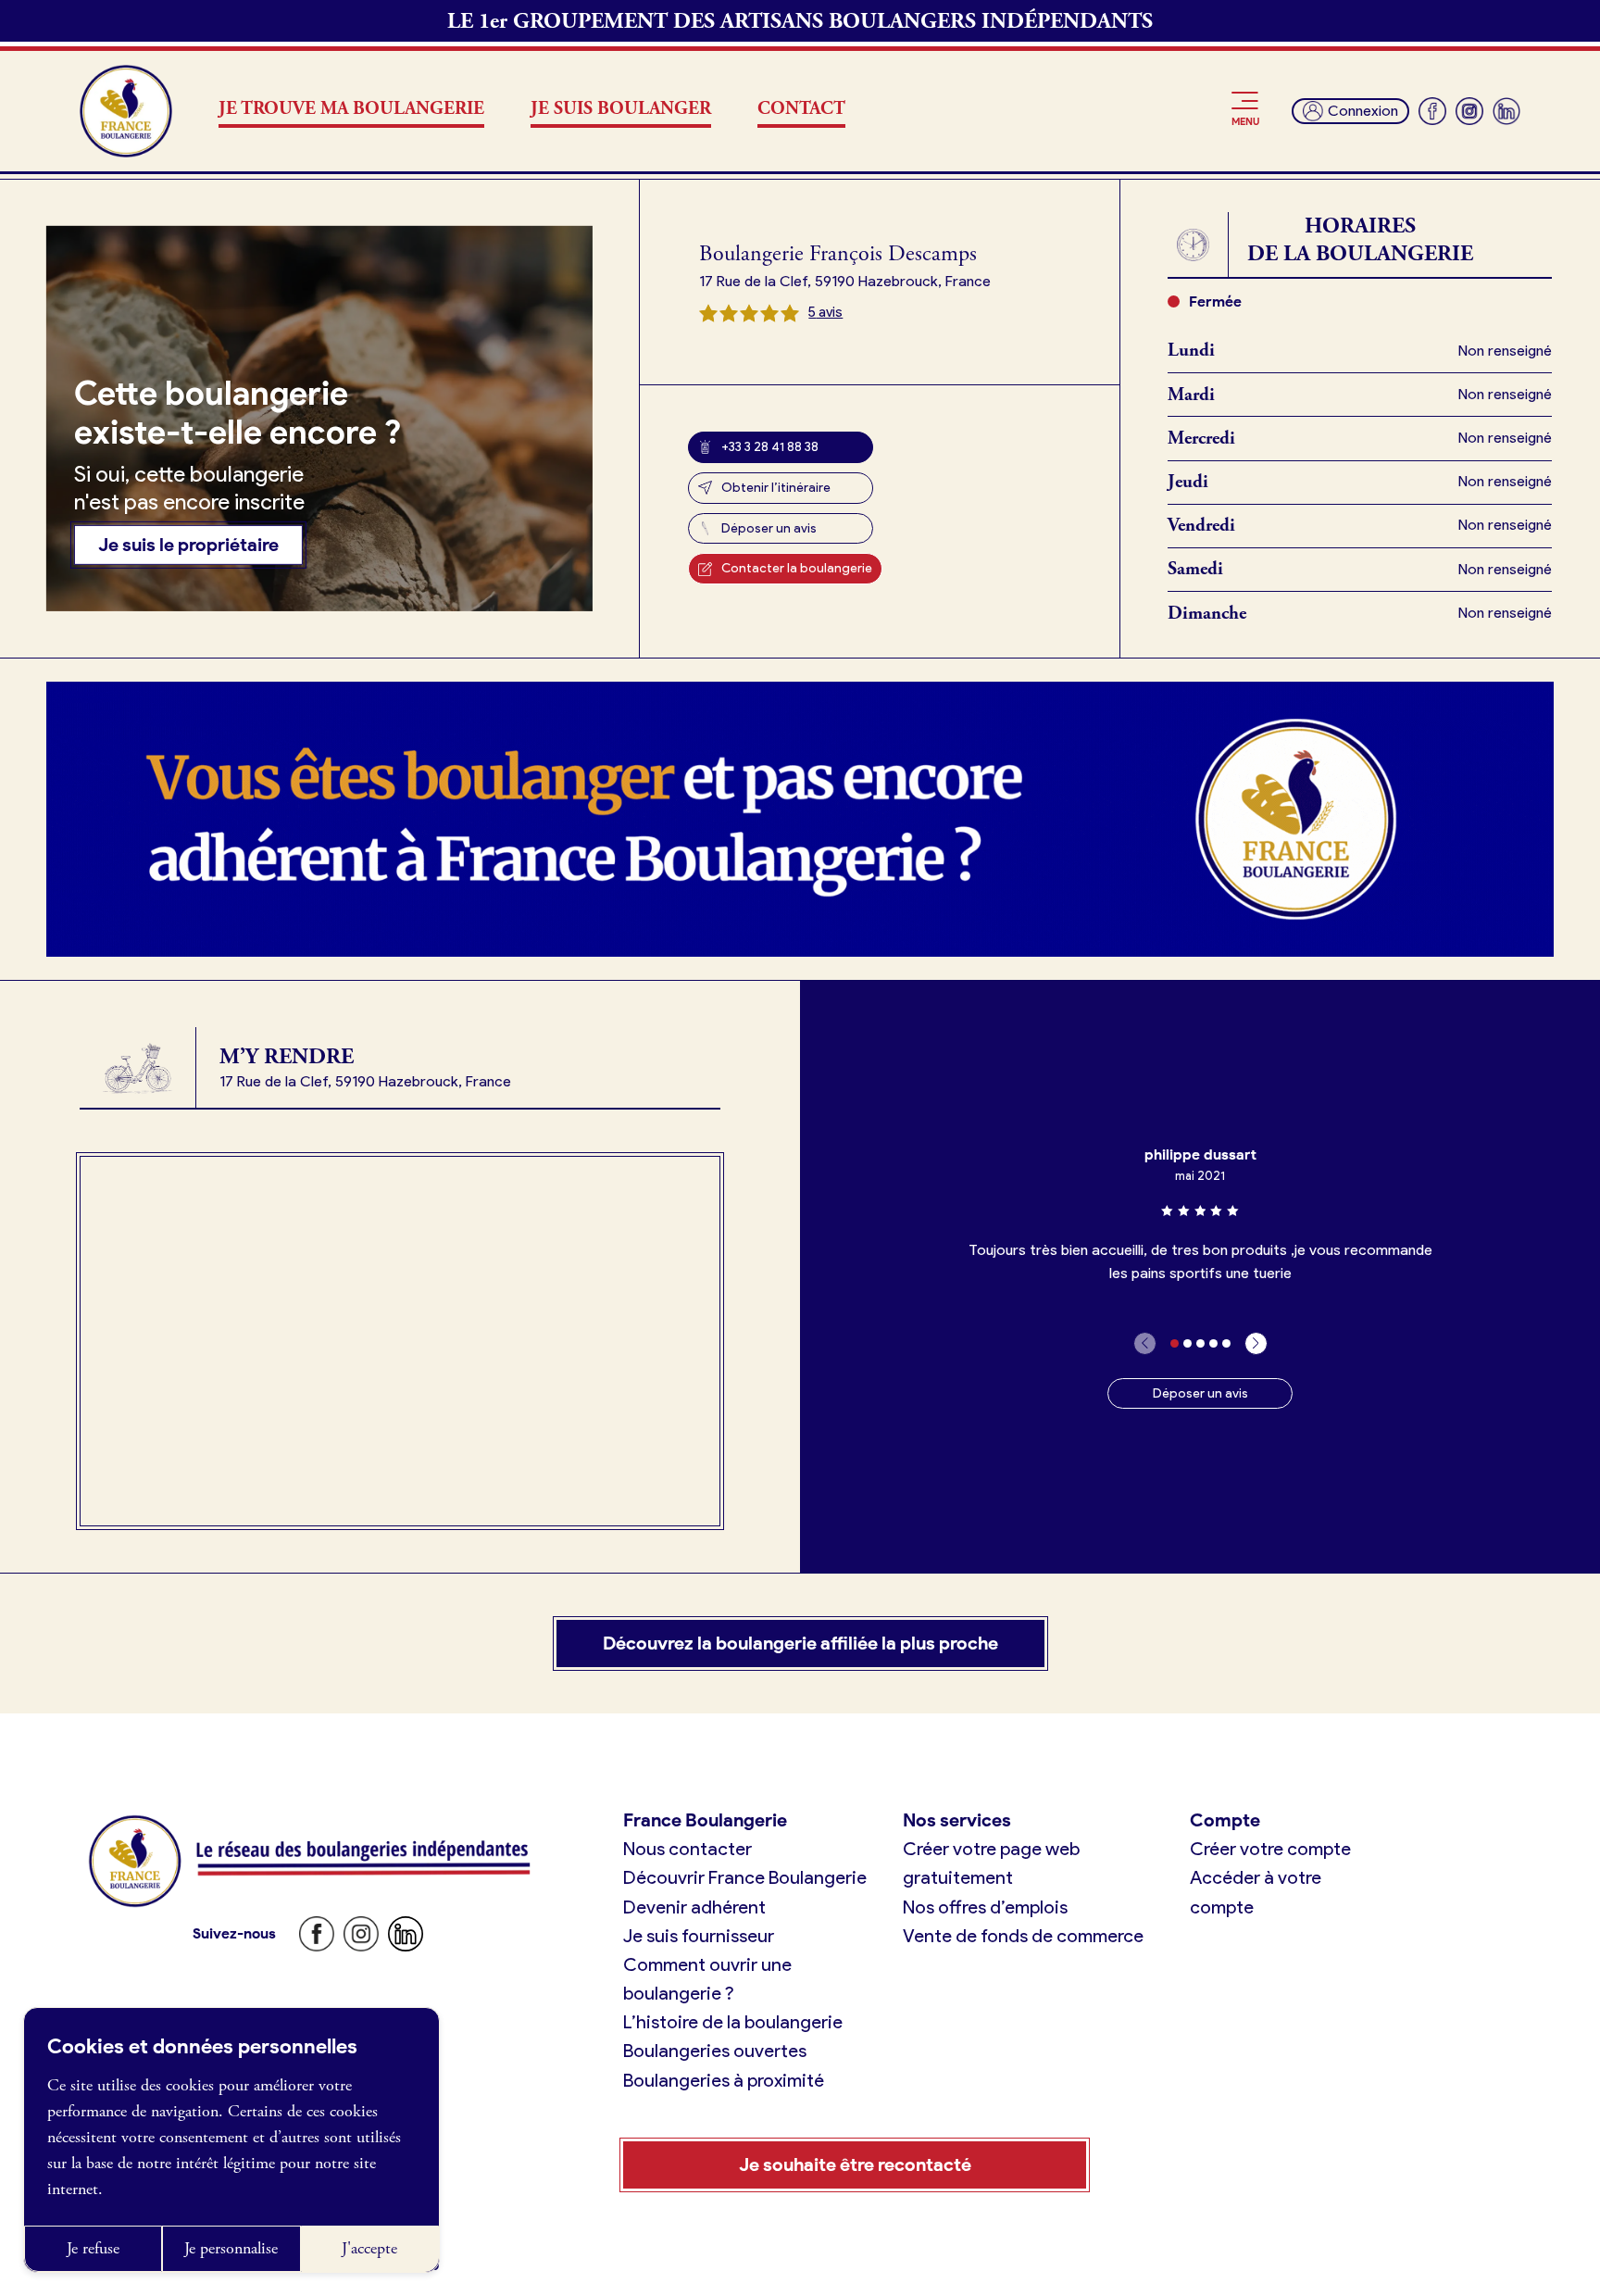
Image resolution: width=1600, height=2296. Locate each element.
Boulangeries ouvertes (715, 2051)
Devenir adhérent (694, 1907)
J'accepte (369, 2248)
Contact (801, 109)
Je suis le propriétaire (188, 545)
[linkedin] (1506, 111)
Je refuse (93, 2248)
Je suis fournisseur (699, 1936)
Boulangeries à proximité (724, 2080)
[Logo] (126, 111)
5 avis (825, 312)
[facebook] (1432, 111)
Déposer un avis (769, 528)
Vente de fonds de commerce (1023, 1936)
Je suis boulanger (621, 109)
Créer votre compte (1270, 1849)
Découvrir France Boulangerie (745, 1877)
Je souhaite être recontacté (855, 2164)
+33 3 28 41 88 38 (770, 447)
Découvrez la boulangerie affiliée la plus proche (800, 1643)
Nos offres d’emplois (985, 1907)
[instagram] (1469, 111)
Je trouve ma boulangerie (351, 109)
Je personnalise (231, 2248)
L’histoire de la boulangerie (733, 2022)
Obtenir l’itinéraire (776, 488)
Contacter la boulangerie (797, 568)
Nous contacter (687, 1849)
